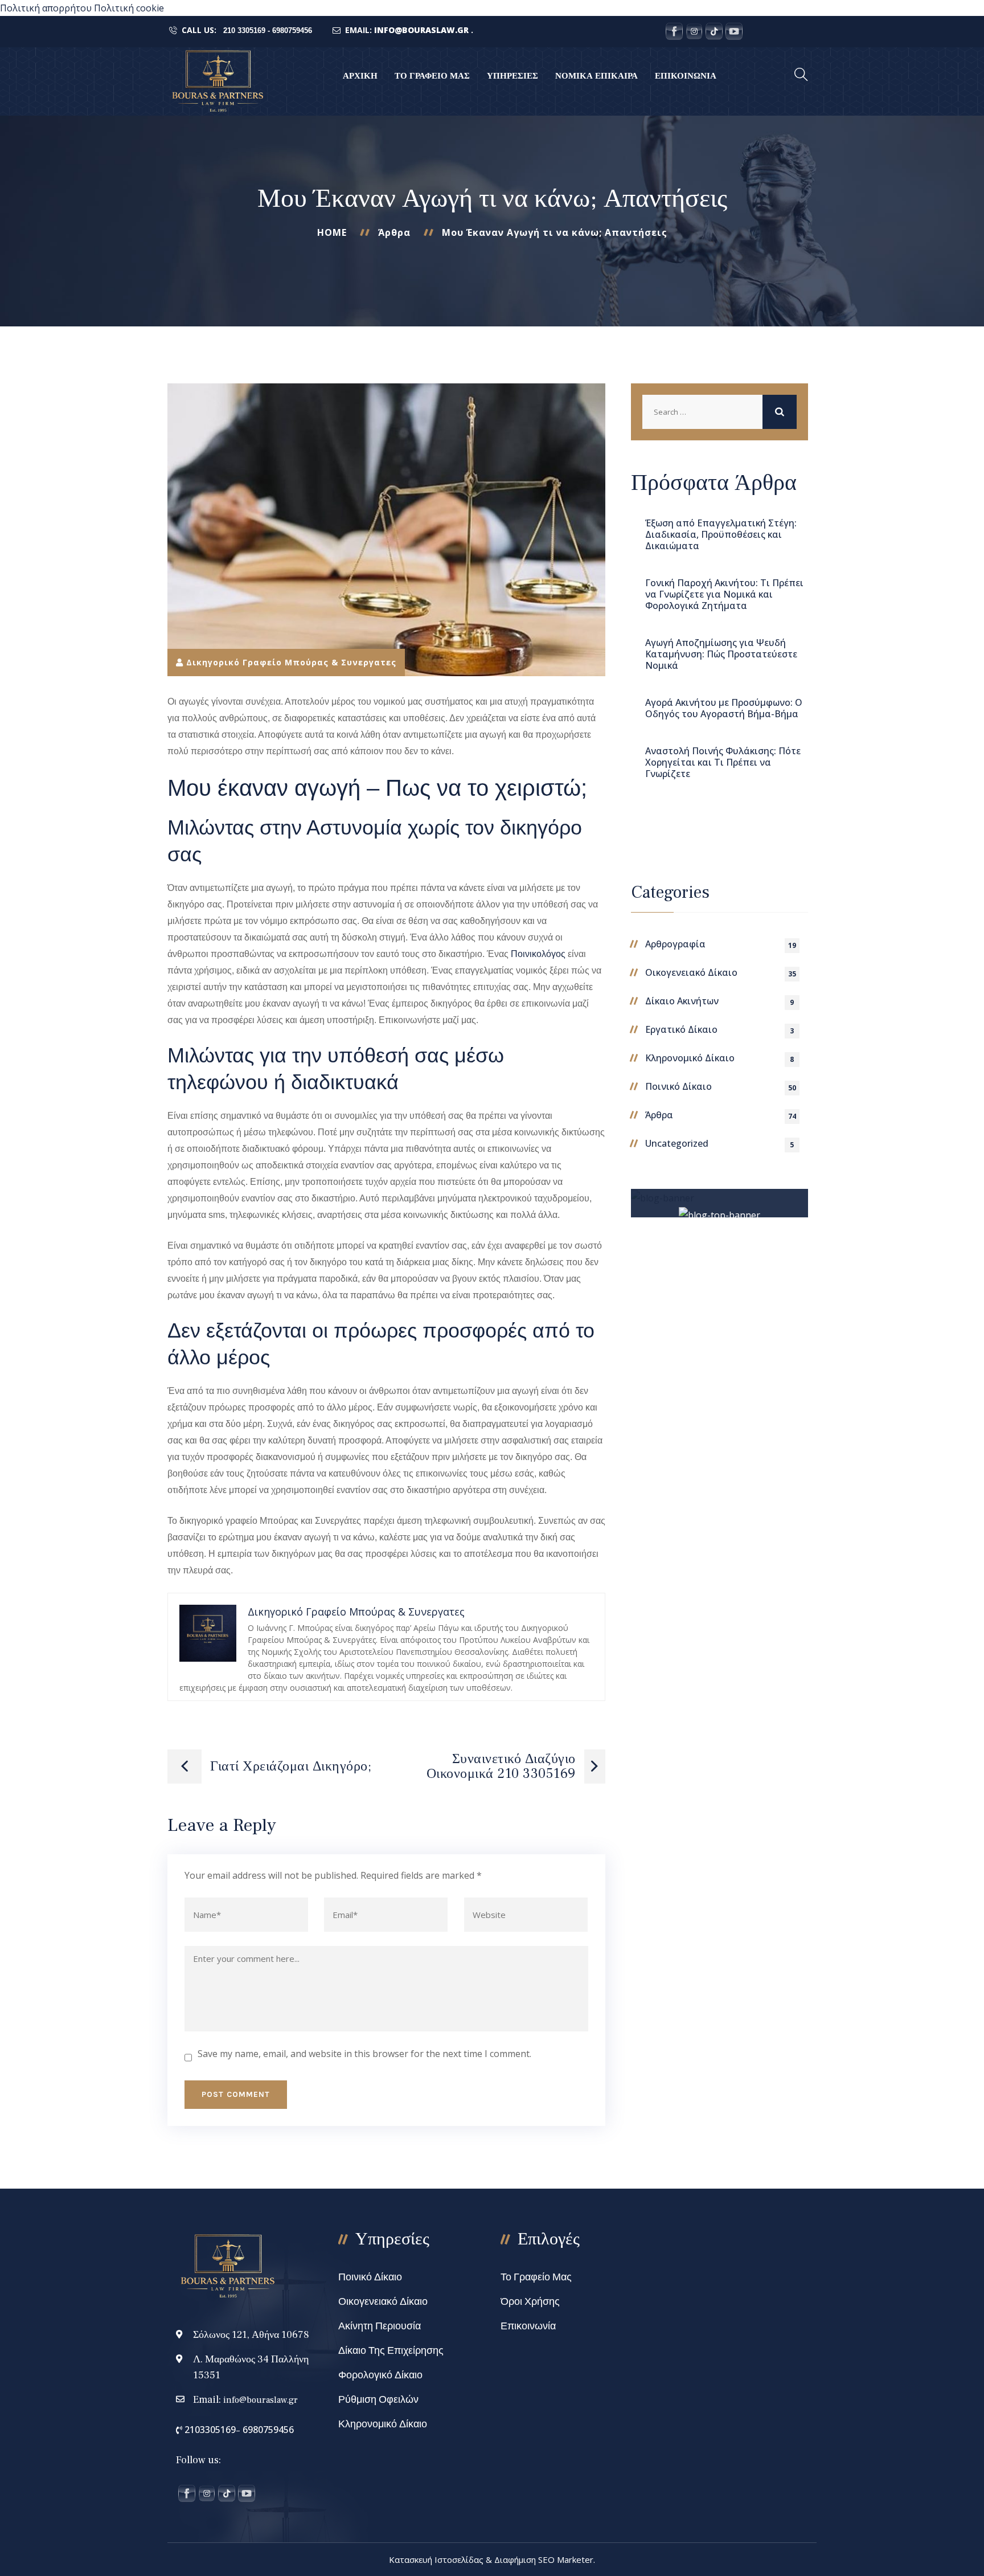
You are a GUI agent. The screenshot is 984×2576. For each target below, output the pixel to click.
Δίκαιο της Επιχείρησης (391, 2351)
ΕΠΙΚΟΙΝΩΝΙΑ (686, 76)
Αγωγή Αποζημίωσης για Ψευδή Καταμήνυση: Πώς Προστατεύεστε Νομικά (721, 654)
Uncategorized (677, 1143)
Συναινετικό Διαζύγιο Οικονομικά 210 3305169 (501, 1766)
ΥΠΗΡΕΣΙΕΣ (512, 76)
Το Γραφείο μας (536, 2277)
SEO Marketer (566, 2559)
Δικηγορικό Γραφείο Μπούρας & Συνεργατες (291, 662)
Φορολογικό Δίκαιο (380, 2375)
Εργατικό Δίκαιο (681, 1029)
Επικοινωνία (528, 2326)
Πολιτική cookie (129, 8)
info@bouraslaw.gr (261, 2400)
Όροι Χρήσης (530, 2302)
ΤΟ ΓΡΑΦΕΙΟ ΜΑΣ (432, 76)
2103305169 (209, 2430)
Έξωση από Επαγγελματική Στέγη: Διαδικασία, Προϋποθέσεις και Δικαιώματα (721, 534)
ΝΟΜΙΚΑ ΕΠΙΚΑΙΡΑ (596, 76)
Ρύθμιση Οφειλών (378, 2400)
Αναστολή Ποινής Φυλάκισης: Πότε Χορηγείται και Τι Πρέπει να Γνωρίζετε (723, 762)
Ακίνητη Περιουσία (380, 2326)
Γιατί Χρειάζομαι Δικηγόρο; (291, 1766)
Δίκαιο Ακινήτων (682, 1001)
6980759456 (292, 30)
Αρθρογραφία (675, 944)
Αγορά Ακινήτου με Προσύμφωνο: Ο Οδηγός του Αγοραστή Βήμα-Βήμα (724, 708)
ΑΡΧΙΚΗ (360, 76)
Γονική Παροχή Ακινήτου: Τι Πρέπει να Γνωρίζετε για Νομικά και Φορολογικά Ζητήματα (724, 594)
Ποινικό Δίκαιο (678, 1086)
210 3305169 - (247, 30)
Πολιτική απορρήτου (46, 8)
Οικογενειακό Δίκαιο (691, 972)
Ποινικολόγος (538, 954)
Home (332, 232)
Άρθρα (394, 232)
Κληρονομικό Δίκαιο (690, 1058)
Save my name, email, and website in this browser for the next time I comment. (364, 2054)
